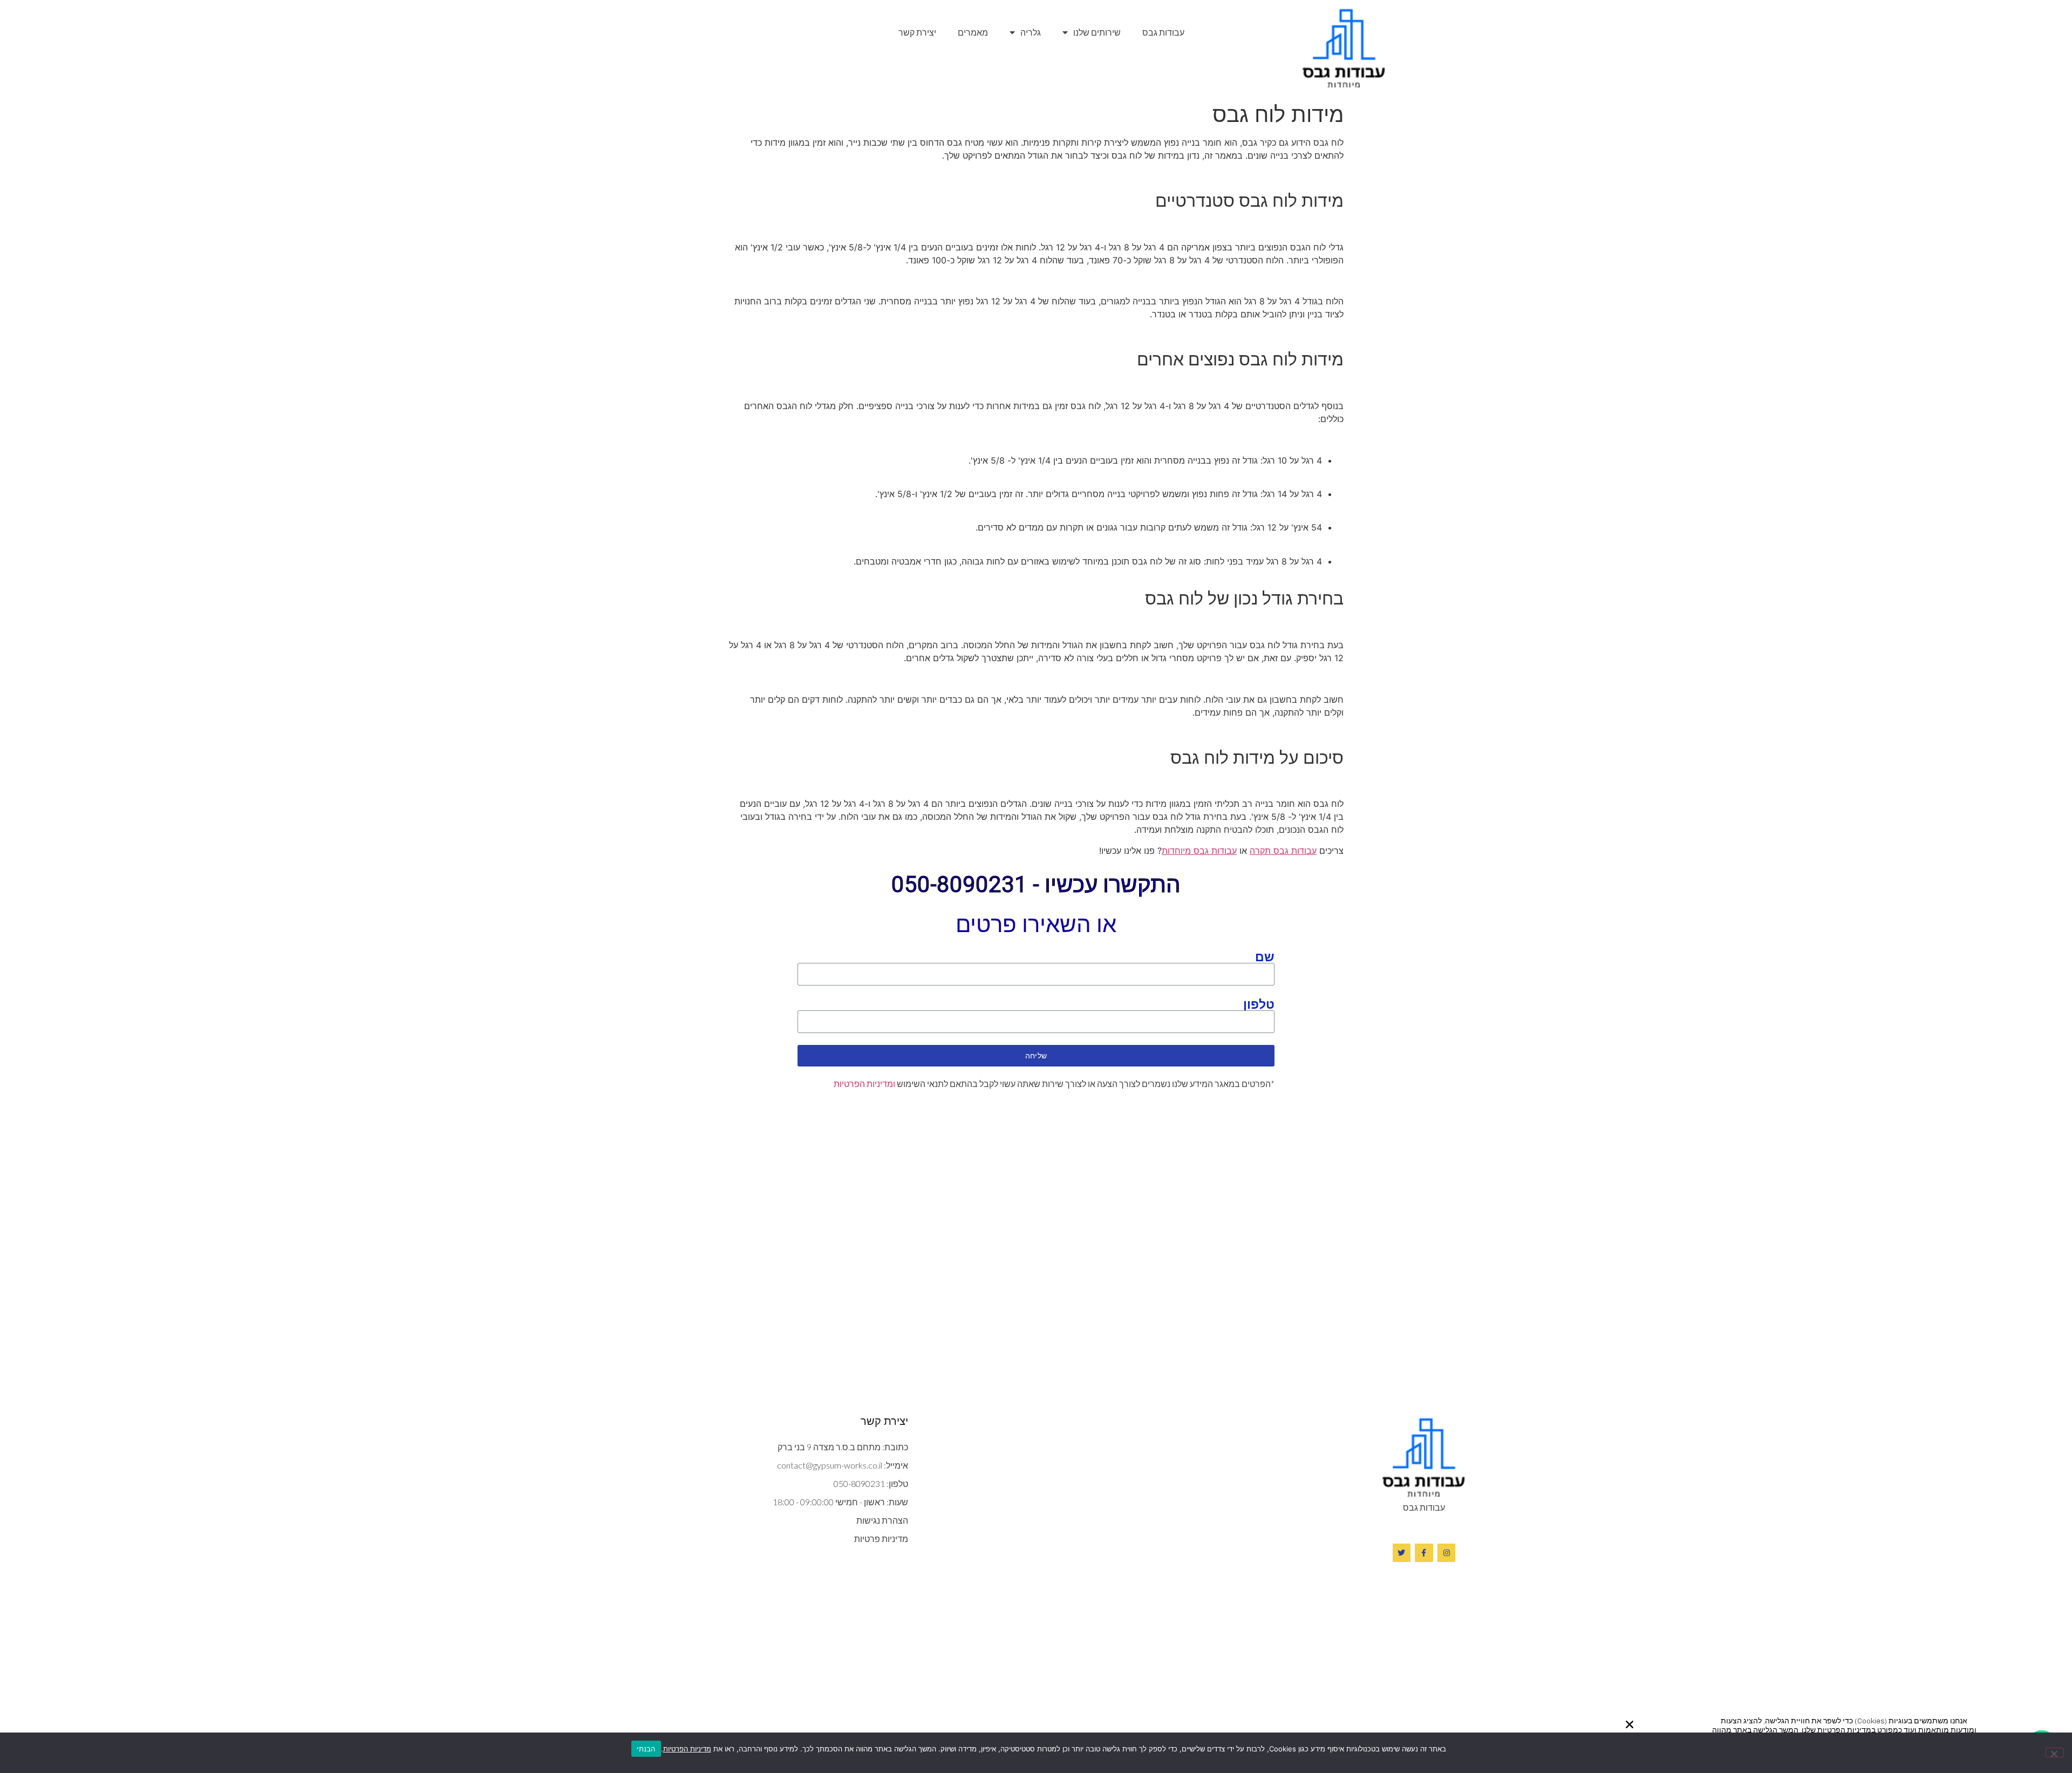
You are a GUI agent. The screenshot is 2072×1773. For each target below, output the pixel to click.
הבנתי (646, 1749)
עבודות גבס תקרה (1283, 851)
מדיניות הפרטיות (687, 1749)
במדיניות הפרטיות (1846, 1730)
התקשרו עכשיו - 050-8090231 (1036, 884)
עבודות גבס (1163, 32)
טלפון (1259, 1004)
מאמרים (973, 32)
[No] (2055, 1752)
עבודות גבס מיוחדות (1199, 851)
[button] (1630, 1724)
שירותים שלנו (1097, 32)
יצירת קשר (917, 32)
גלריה (1031, 32)
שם (1265, 956)
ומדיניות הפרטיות (864, 1083)
